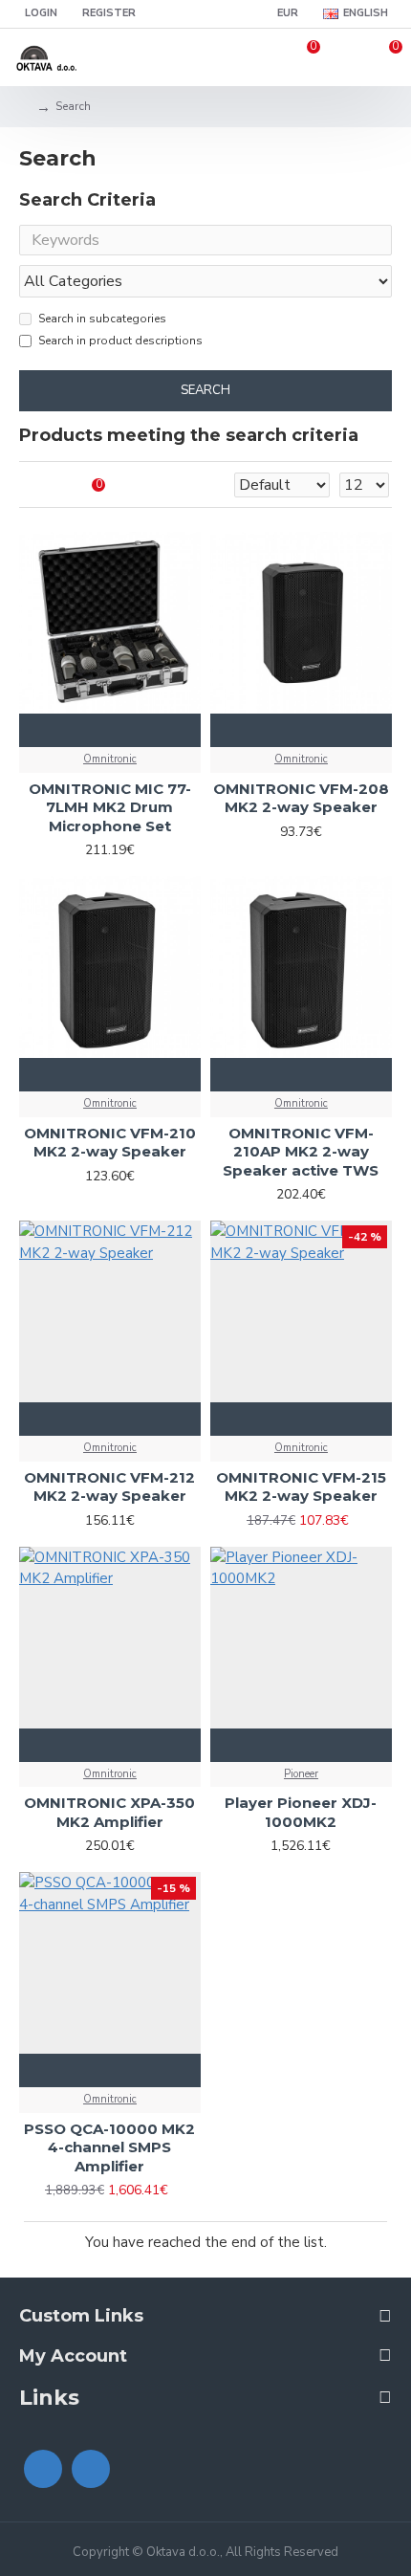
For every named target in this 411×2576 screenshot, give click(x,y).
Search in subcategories (102, 319)
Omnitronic (110, 759)
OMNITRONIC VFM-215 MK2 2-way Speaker (301, 1487)
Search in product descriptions (120, 341)
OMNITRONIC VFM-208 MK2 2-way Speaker (301, 798)
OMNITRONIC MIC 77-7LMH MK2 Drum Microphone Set (110, 807)
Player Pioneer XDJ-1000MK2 (301, 1812)
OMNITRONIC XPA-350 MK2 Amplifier (109, 1812)
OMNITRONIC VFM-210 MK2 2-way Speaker (110, 1143)
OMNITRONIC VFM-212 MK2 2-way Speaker (109, 1487)
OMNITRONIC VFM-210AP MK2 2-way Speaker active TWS (301, 1152)
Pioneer (301, 1774)
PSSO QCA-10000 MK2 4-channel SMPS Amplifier (109, 2147)
